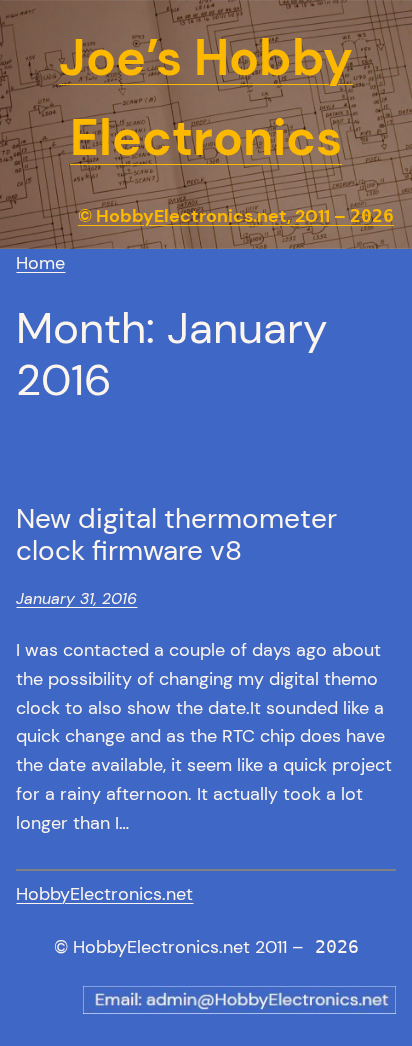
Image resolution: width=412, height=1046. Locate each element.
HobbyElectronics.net (104, 894)
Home (40, 263)
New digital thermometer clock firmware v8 (176, 535)
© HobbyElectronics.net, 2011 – (236, 216)
